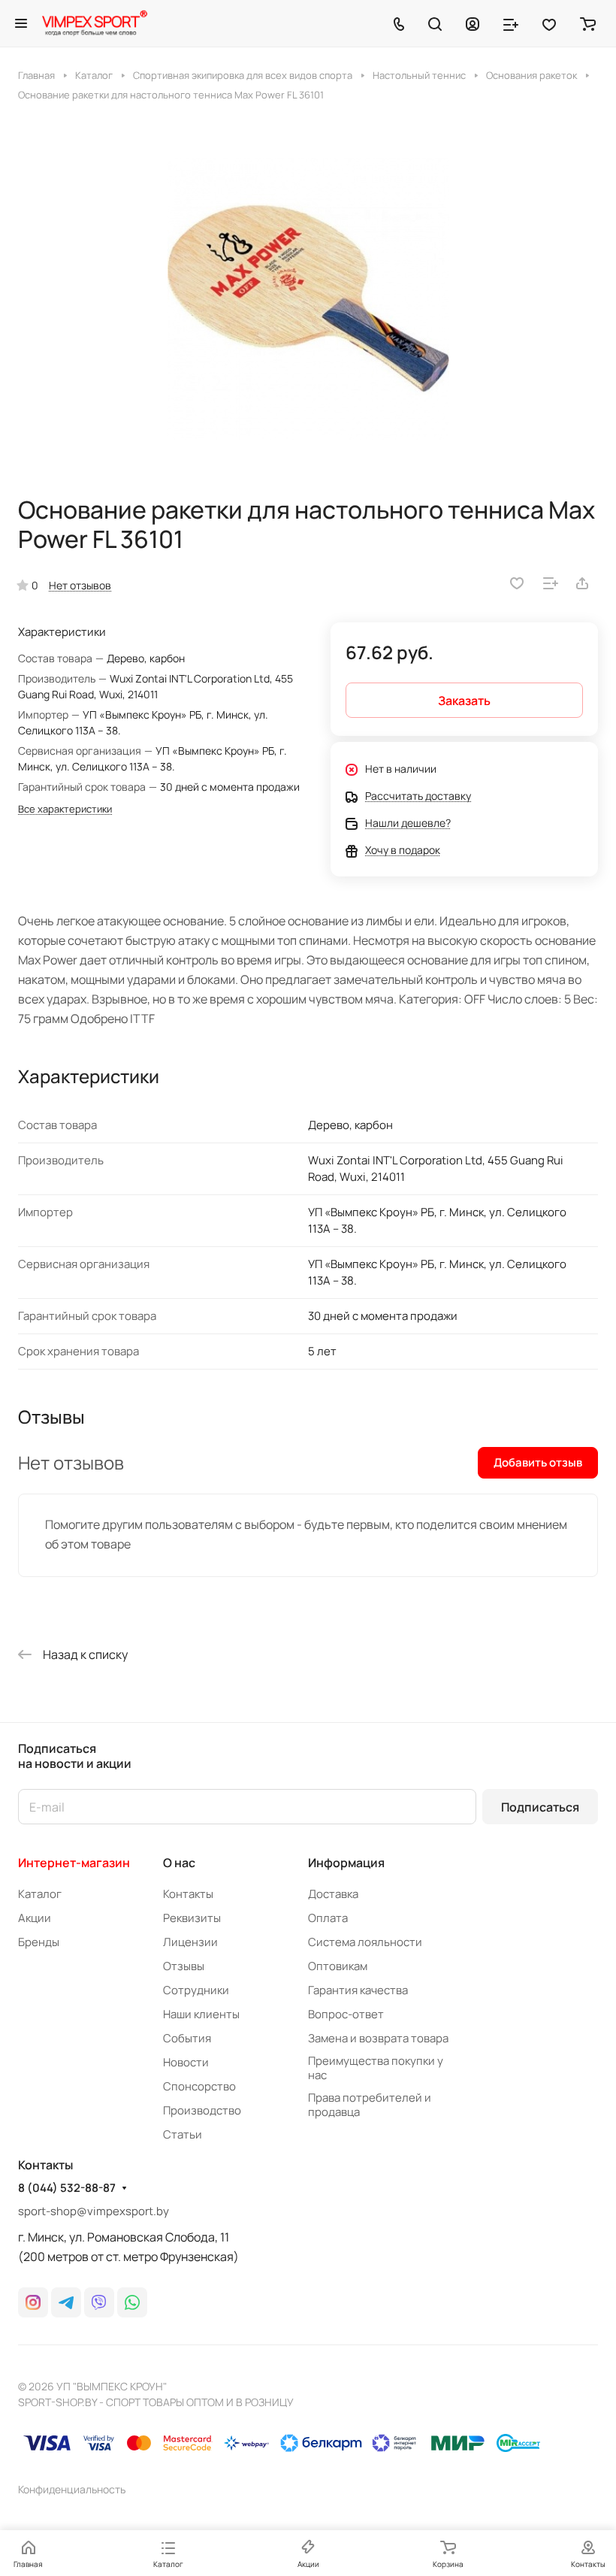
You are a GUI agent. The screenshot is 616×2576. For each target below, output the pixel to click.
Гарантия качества (358, 1990)
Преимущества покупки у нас (376, 2068)
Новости (186, 2062)
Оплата (328, 1918)
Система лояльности (365, 1942)
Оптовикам (338, 1966)
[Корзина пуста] (588, 23)
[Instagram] (33, 2302)
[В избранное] (517, 583)
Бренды (39, 1942)
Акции (35, 1918)
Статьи (183, 2134)
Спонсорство (199, 2086)
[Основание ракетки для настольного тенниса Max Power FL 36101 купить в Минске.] (308, 298)
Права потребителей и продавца (370, 2105)
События (187, 2038)
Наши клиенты (201, 2014)
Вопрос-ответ (346, 2014)
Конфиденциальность (72, 2489)
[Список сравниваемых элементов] (511, 23)
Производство (202, 2110)
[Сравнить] (551, 583)
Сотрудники (196, 1990)
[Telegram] (66, 2302)
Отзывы (184, 1966)
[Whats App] (132, 2302)
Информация (346, 1863)
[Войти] (473, 23)
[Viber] (99, 2302)
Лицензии (190, 1942)
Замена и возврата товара (378, 2038)
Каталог (40, 1894)
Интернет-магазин (74, 1863)
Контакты (188, 1894)
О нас (179, 1863)
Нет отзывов (80, 585)
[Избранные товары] (549, 23)
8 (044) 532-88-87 (67, 2188)
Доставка (333, 1894)
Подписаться (540, 1807)
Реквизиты (192, 1918)
